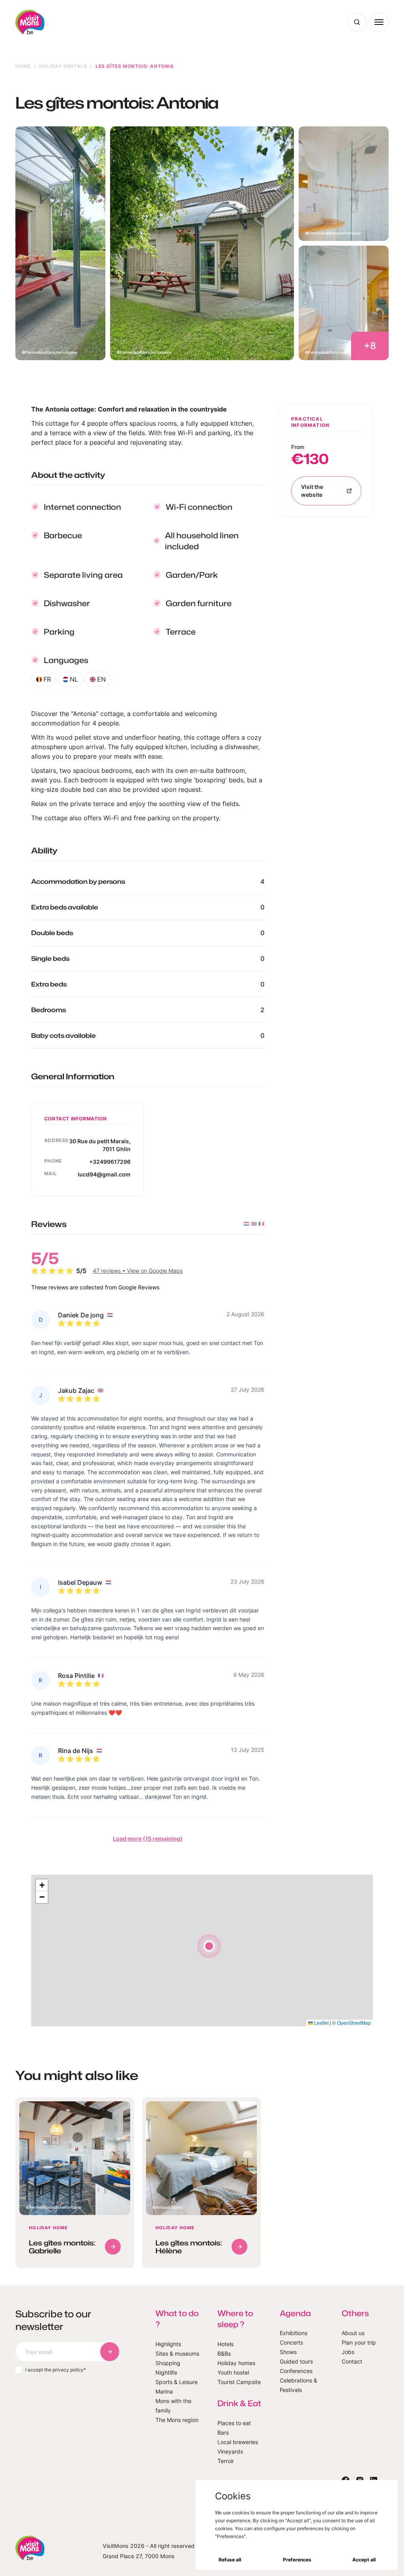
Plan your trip (359, 2342)
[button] (209, 1946)
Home (23, 66)
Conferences (296, 2371)
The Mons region (177, 2420)
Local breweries (238, 2442)
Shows (288, 2352)
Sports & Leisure (177, 2382)
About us (353, 2333)
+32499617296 (110, 1162)
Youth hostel (233, 2372)
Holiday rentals (63, 66)
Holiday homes (236, 2363)
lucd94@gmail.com (104, 1174)
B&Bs (224, 2353)
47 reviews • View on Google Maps (138, 1271)
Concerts (291, 2342)
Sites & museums (177, 2353)
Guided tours (296, 2361)
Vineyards (230, 2451)
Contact (352, 2361)
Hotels (225, 2344)
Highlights (168, 2344)
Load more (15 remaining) (148, 1839)
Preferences (297, 2560)
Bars (223, 2432)
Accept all (364, 2560)
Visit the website (312, 491)
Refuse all (230, 2560)
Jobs (348, 2352)
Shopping (168, 2363)
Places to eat (234, 2423)
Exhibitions (294, 2333)
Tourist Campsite (239, 2382)
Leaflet (321, 2023)
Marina (164, 2391)
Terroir (226, 2461)
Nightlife (166, 2372)
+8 (370, 346)
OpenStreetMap (354, 2023)
